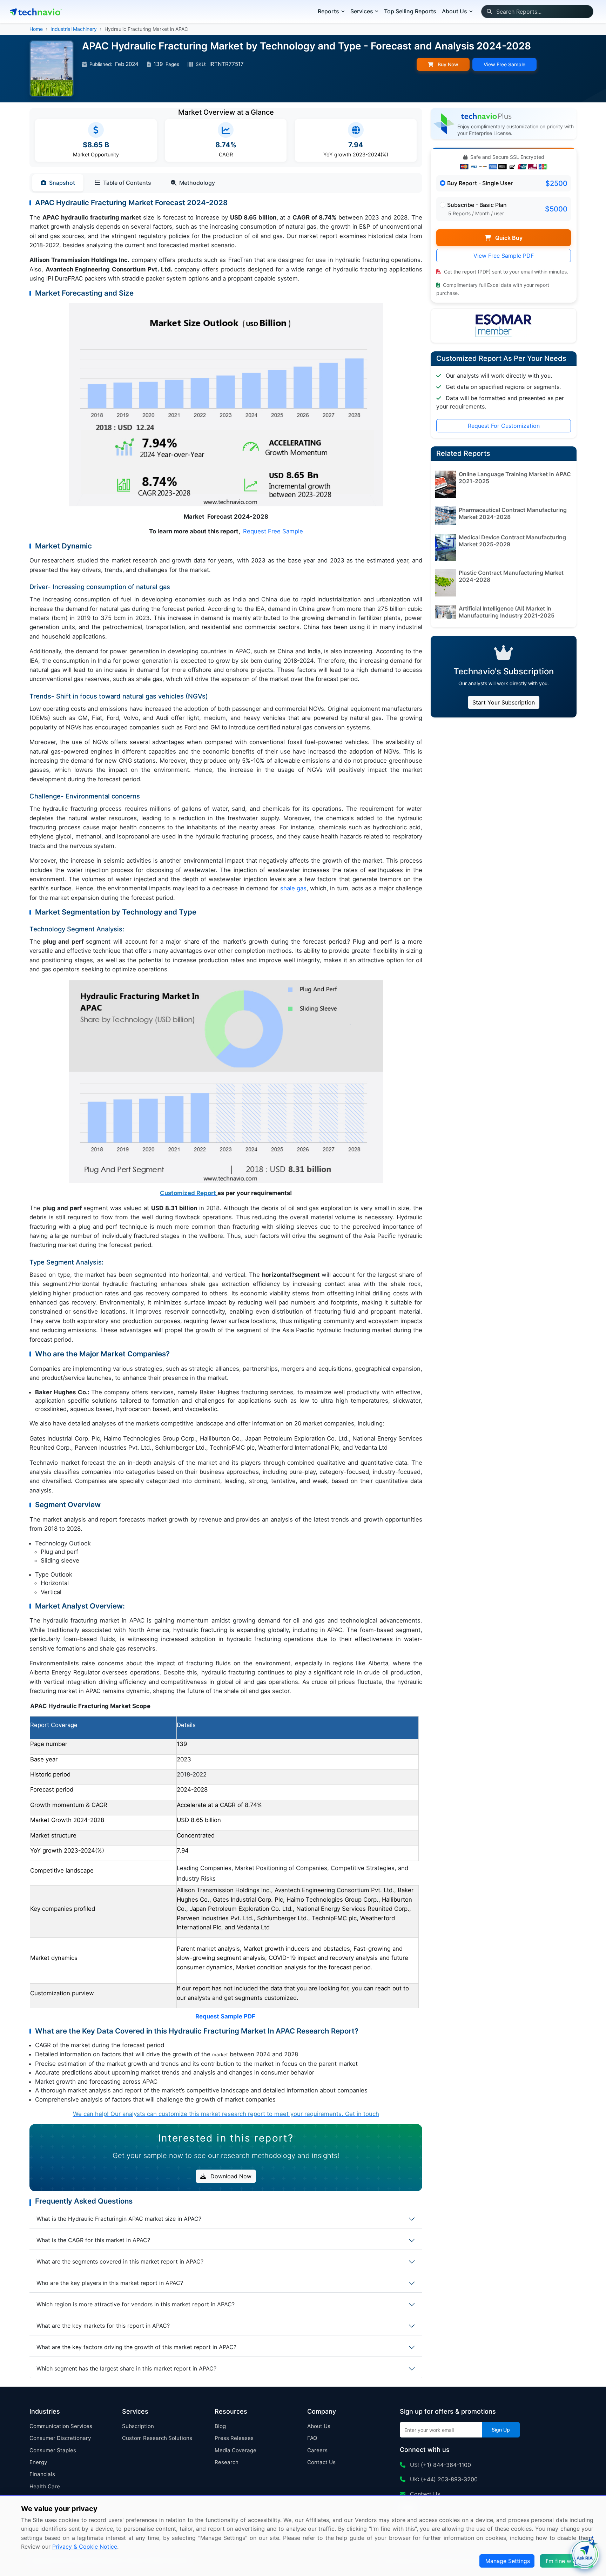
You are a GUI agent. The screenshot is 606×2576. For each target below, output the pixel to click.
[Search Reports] (489, 12)
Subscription (138, 2426)
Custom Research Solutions (157, 2438)
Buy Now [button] (447, 64)
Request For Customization (504, 426)
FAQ (312, 2438)
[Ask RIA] (585, 2555)
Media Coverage (235, 2450)
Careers (317, 2450)
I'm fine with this (567, 2561)
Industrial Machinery (74, 29)
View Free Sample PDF (504, 256)
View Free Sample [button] (504, 64)
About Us (319, 2426)
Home (36, 29)
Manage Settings (508, 2561)
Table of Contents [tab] (127, 183)
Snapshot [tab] (62, 183)
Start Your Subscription (504, 702)
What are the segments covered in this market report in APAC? (120, 2261)
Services (362, 11)
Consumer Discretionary (60, 2438)
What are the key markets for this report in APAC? (103, 2326)
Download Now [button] (230, 2176)
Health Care (45, 2486)
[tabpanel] (226, 1158)
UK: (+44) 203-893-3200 (443, 2479)
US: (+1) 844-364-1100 (440, 2465)
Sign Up (501, 2430)
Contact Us (321, 2462)
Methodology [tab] (197, 183)
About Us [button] (454, 11)
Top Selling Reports (410, 11)
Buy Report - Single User (480, 183)
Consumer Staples (53, 2450)
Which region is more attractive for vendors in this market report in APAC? (136, 2304)
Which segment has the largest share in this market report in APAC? (126, 2368)
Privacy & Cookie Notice (85, 2547)
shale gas (293, 888)
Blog (220, 2426)
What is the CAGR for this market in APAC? (93, 2240)
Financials (42, 2474)
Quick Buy (508, 238)
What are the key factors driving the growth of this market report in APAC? (136, 2347)
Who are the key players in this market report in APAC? (110, 2283)
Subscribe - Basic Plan (477, 205)
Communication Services (61, 2426)
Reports (328, 11)
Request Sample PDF (226, 2016)
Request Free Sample (273, 531)
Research (227, 2462)
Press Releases (234, 2438)
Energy (38, 2462)
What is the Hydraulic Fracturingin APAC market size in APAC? (119, 2219)
